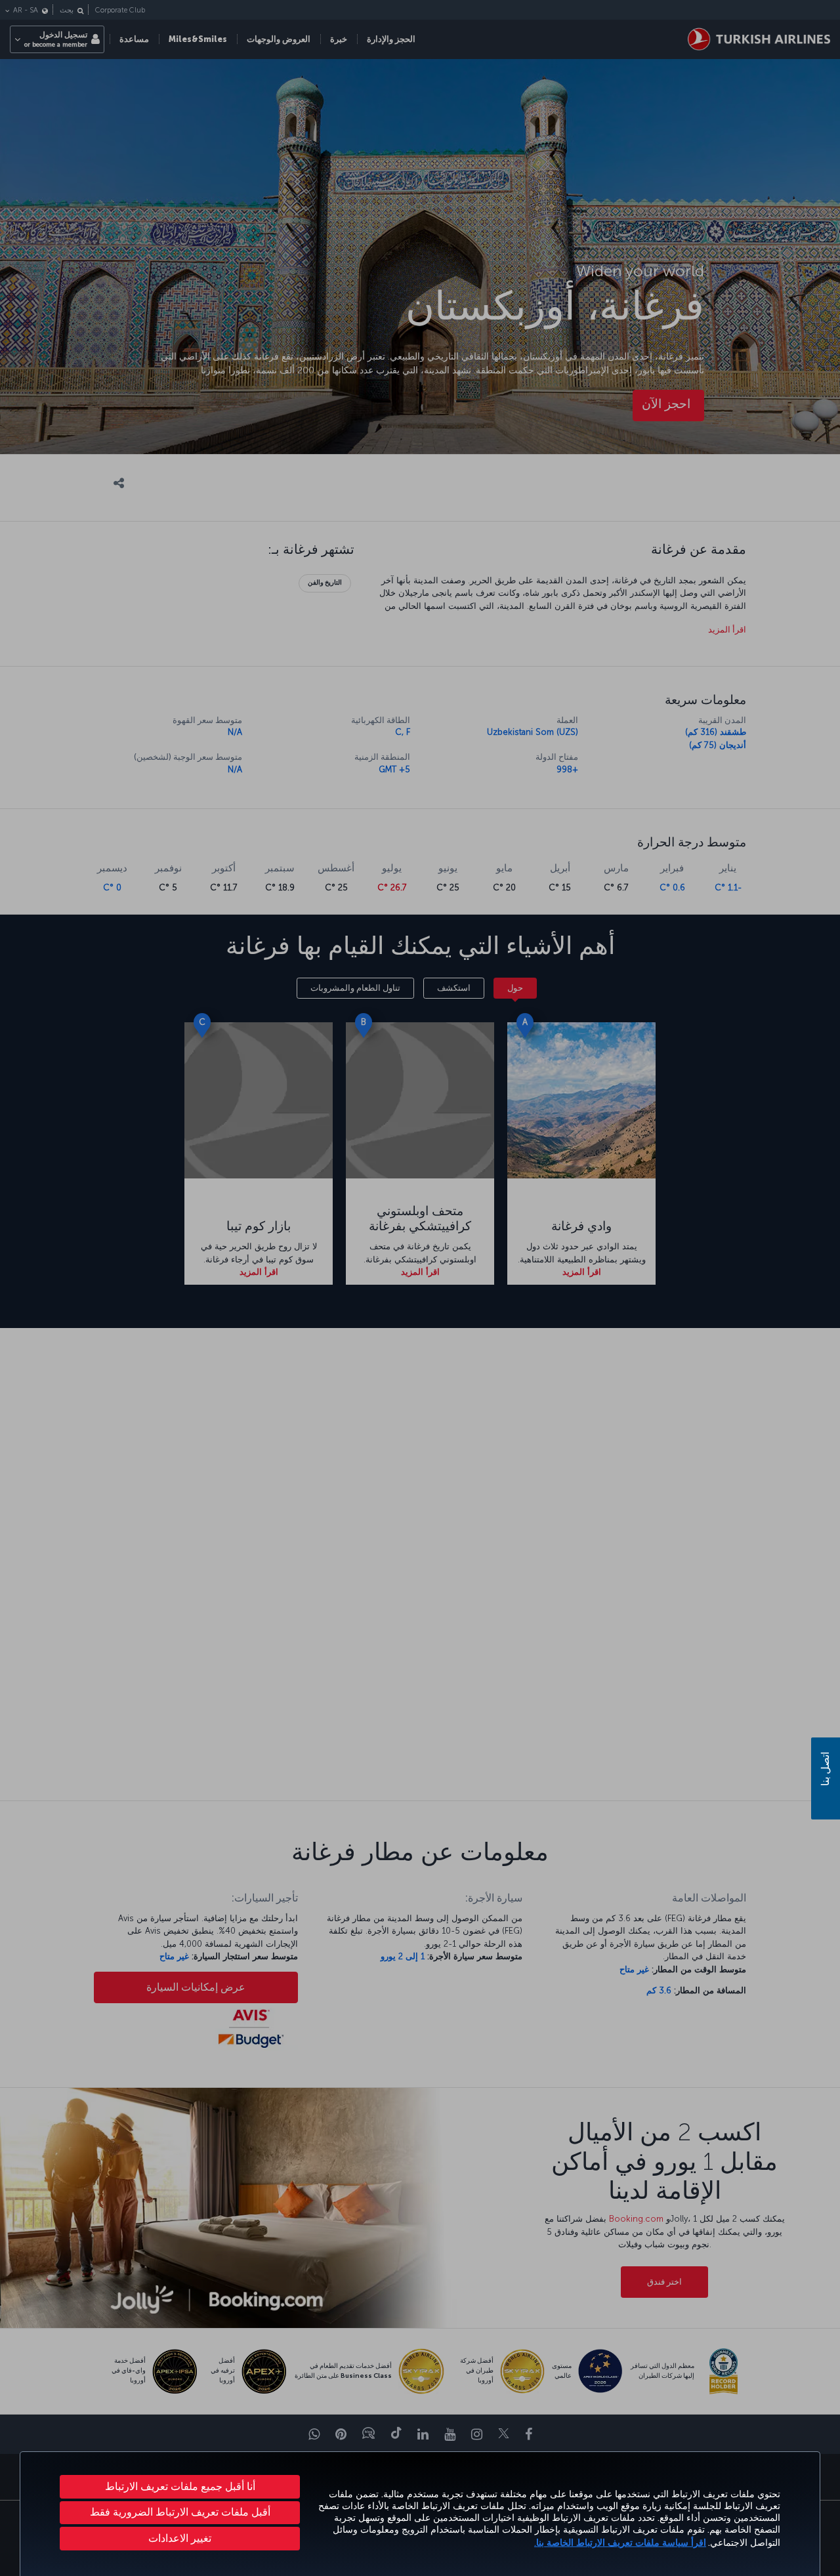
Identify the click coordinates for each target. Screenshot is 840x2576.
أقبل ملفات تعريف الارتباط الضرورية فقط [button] (180, 2512)
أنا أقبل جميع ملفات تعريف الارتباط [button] (180, 2486)
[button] (180, 2539)
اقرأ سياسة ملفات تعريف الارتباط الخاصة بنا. (620, 2543)
